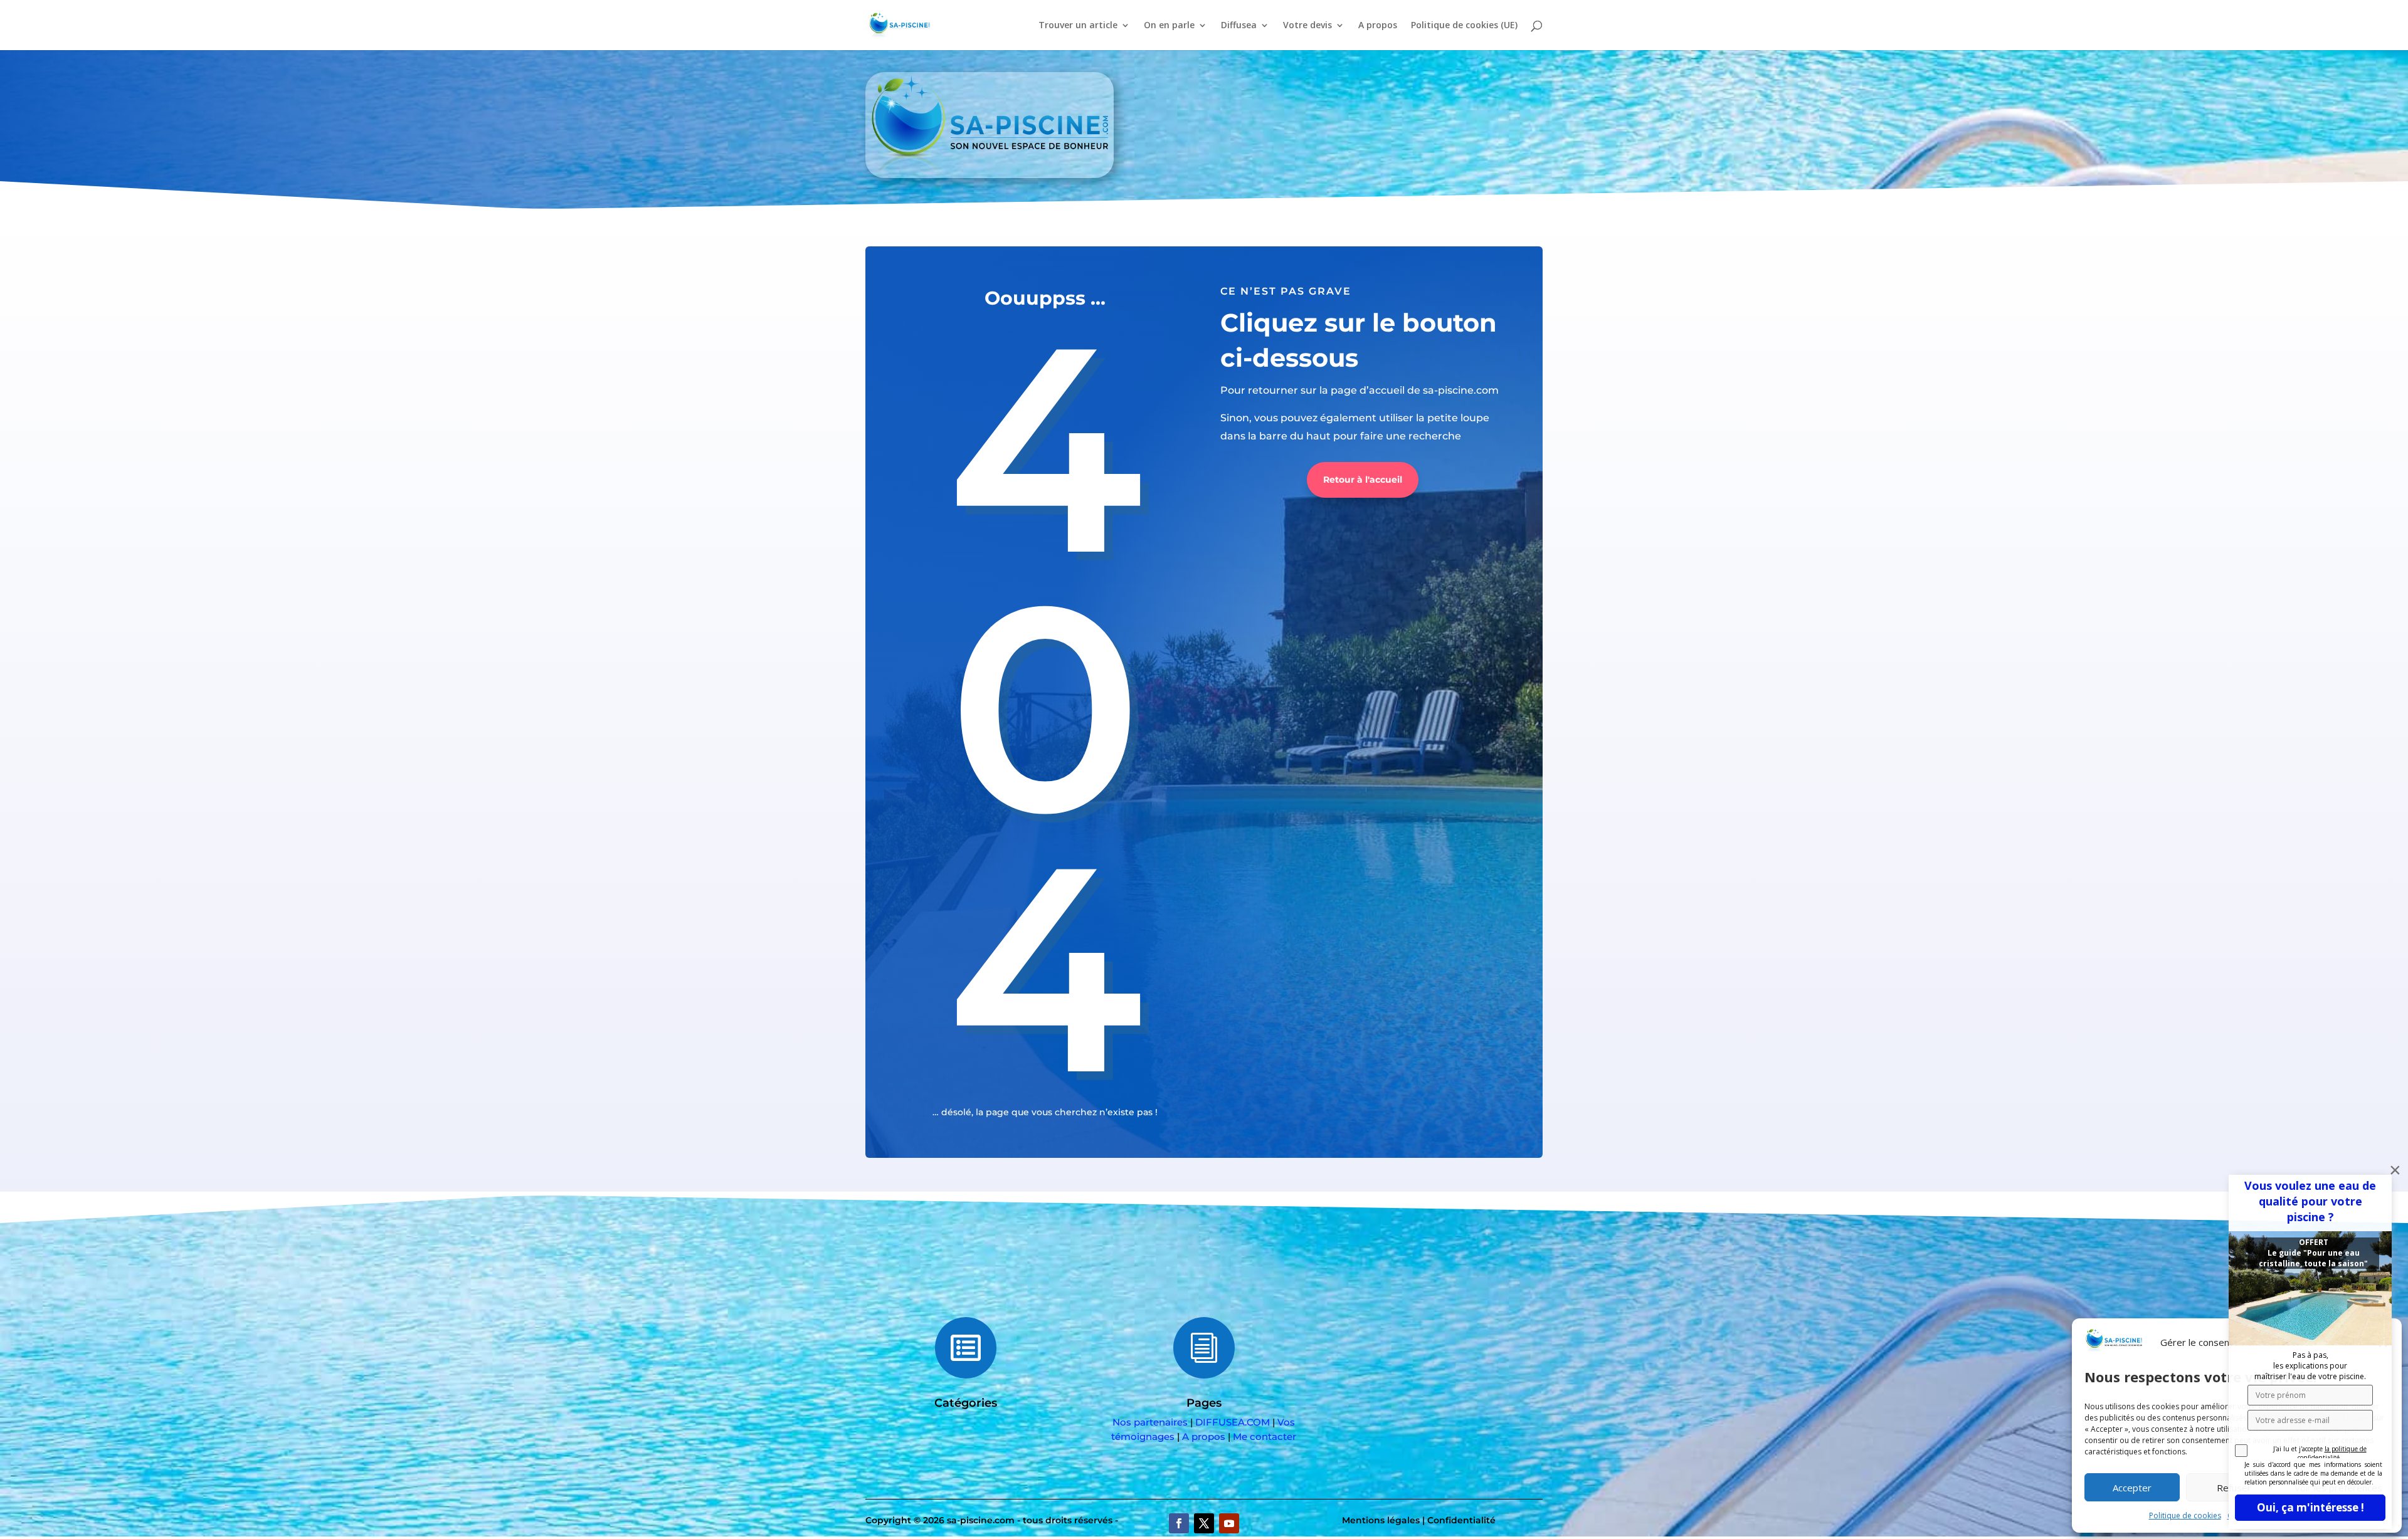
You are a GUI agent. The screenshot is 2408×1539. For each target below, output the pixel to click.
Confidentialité (1461, 1520)
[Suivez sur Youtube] (1229, 1523)
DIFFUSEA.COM (1233, 1422)
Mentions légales (1381, 1520)
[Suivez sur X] (1204, 1523)
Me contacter (1265, 1437)
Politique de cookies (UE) (1464, 26)
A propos (1378, 26)
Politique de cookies (2185, 1515)
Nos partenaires (1150, 1422)
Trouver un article (1078, 26)
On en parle (1169, 26)
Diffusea (1239, 26)
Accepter (2132, 1488)
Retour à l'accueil (1363, 480)
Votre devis (1307, 26)
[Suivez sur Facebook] (1179, 1523)
